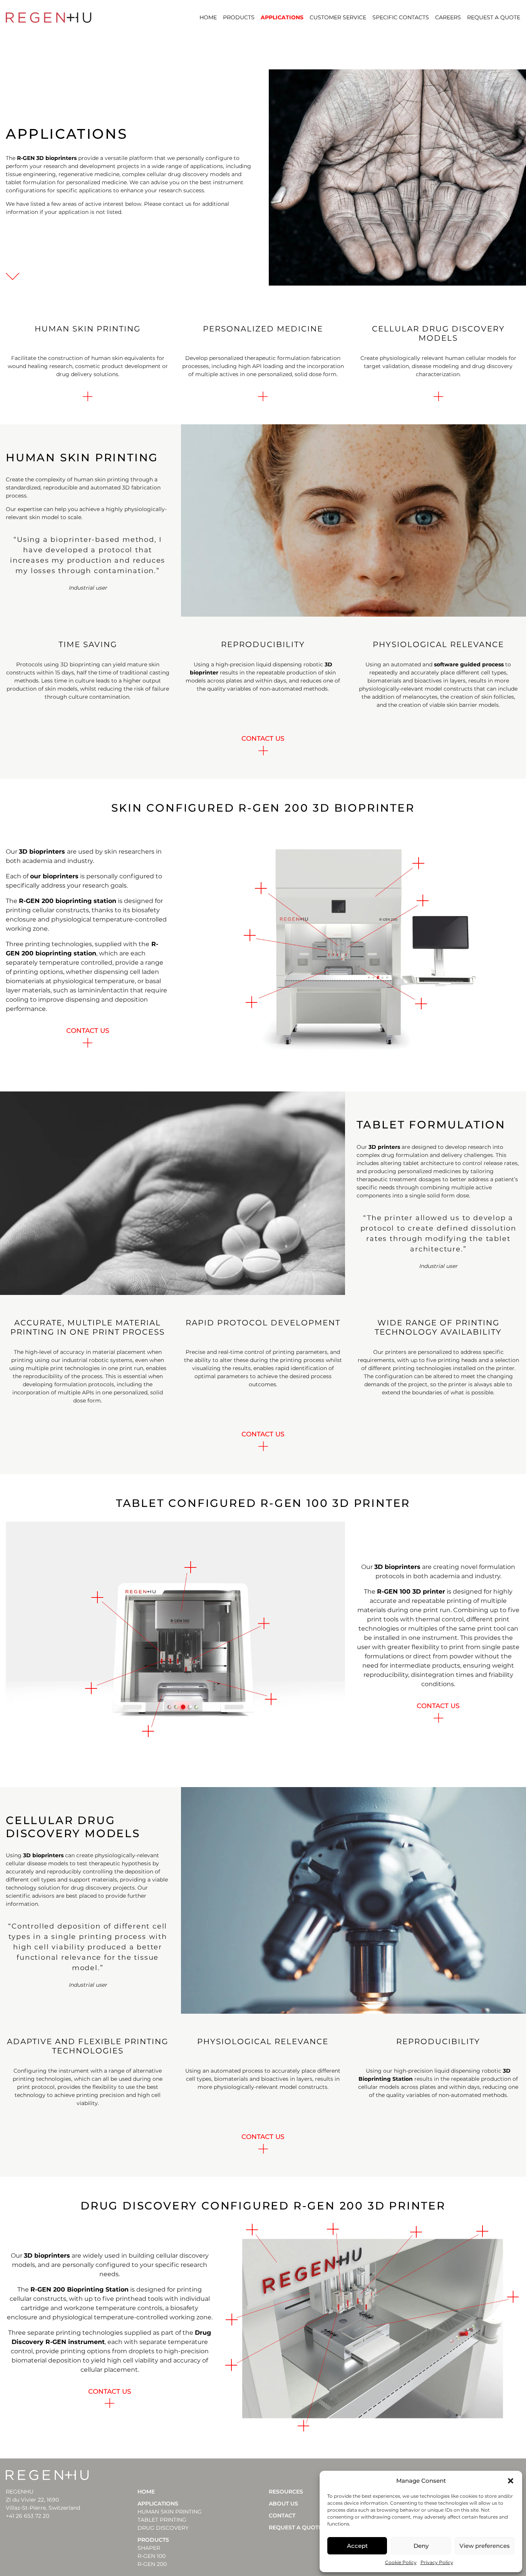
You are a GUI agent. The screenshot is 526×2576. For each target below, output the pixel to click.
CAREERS (448, 17)
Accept (357, 2546)
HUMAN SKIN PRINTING (170, 2512)
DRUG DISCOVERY (163, 2528)
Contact (282, 2515)
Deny (421, 2546)
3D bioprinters (42, 852)
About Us (283, 2504)
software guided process (469, 664)
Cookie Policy (401, 2562)
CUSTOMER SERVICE (338, 17)
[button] (511, 2481)
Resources (286, 2492)
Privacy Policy (437, 2562)
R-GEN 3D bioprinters (47, 158)
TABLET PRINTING (162, 2520)
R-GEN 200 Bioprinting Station (80, 2289)
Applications (282, 17)
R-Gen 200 (152, 2564)
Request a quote (494, 17)
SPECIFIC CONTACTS (401, 17)
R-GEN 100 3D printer (411, 1592)
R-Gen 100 (152, 2556)
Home (208, 17)
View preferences (485, 2546)
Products (239, 17)
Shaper (149, 2548)
